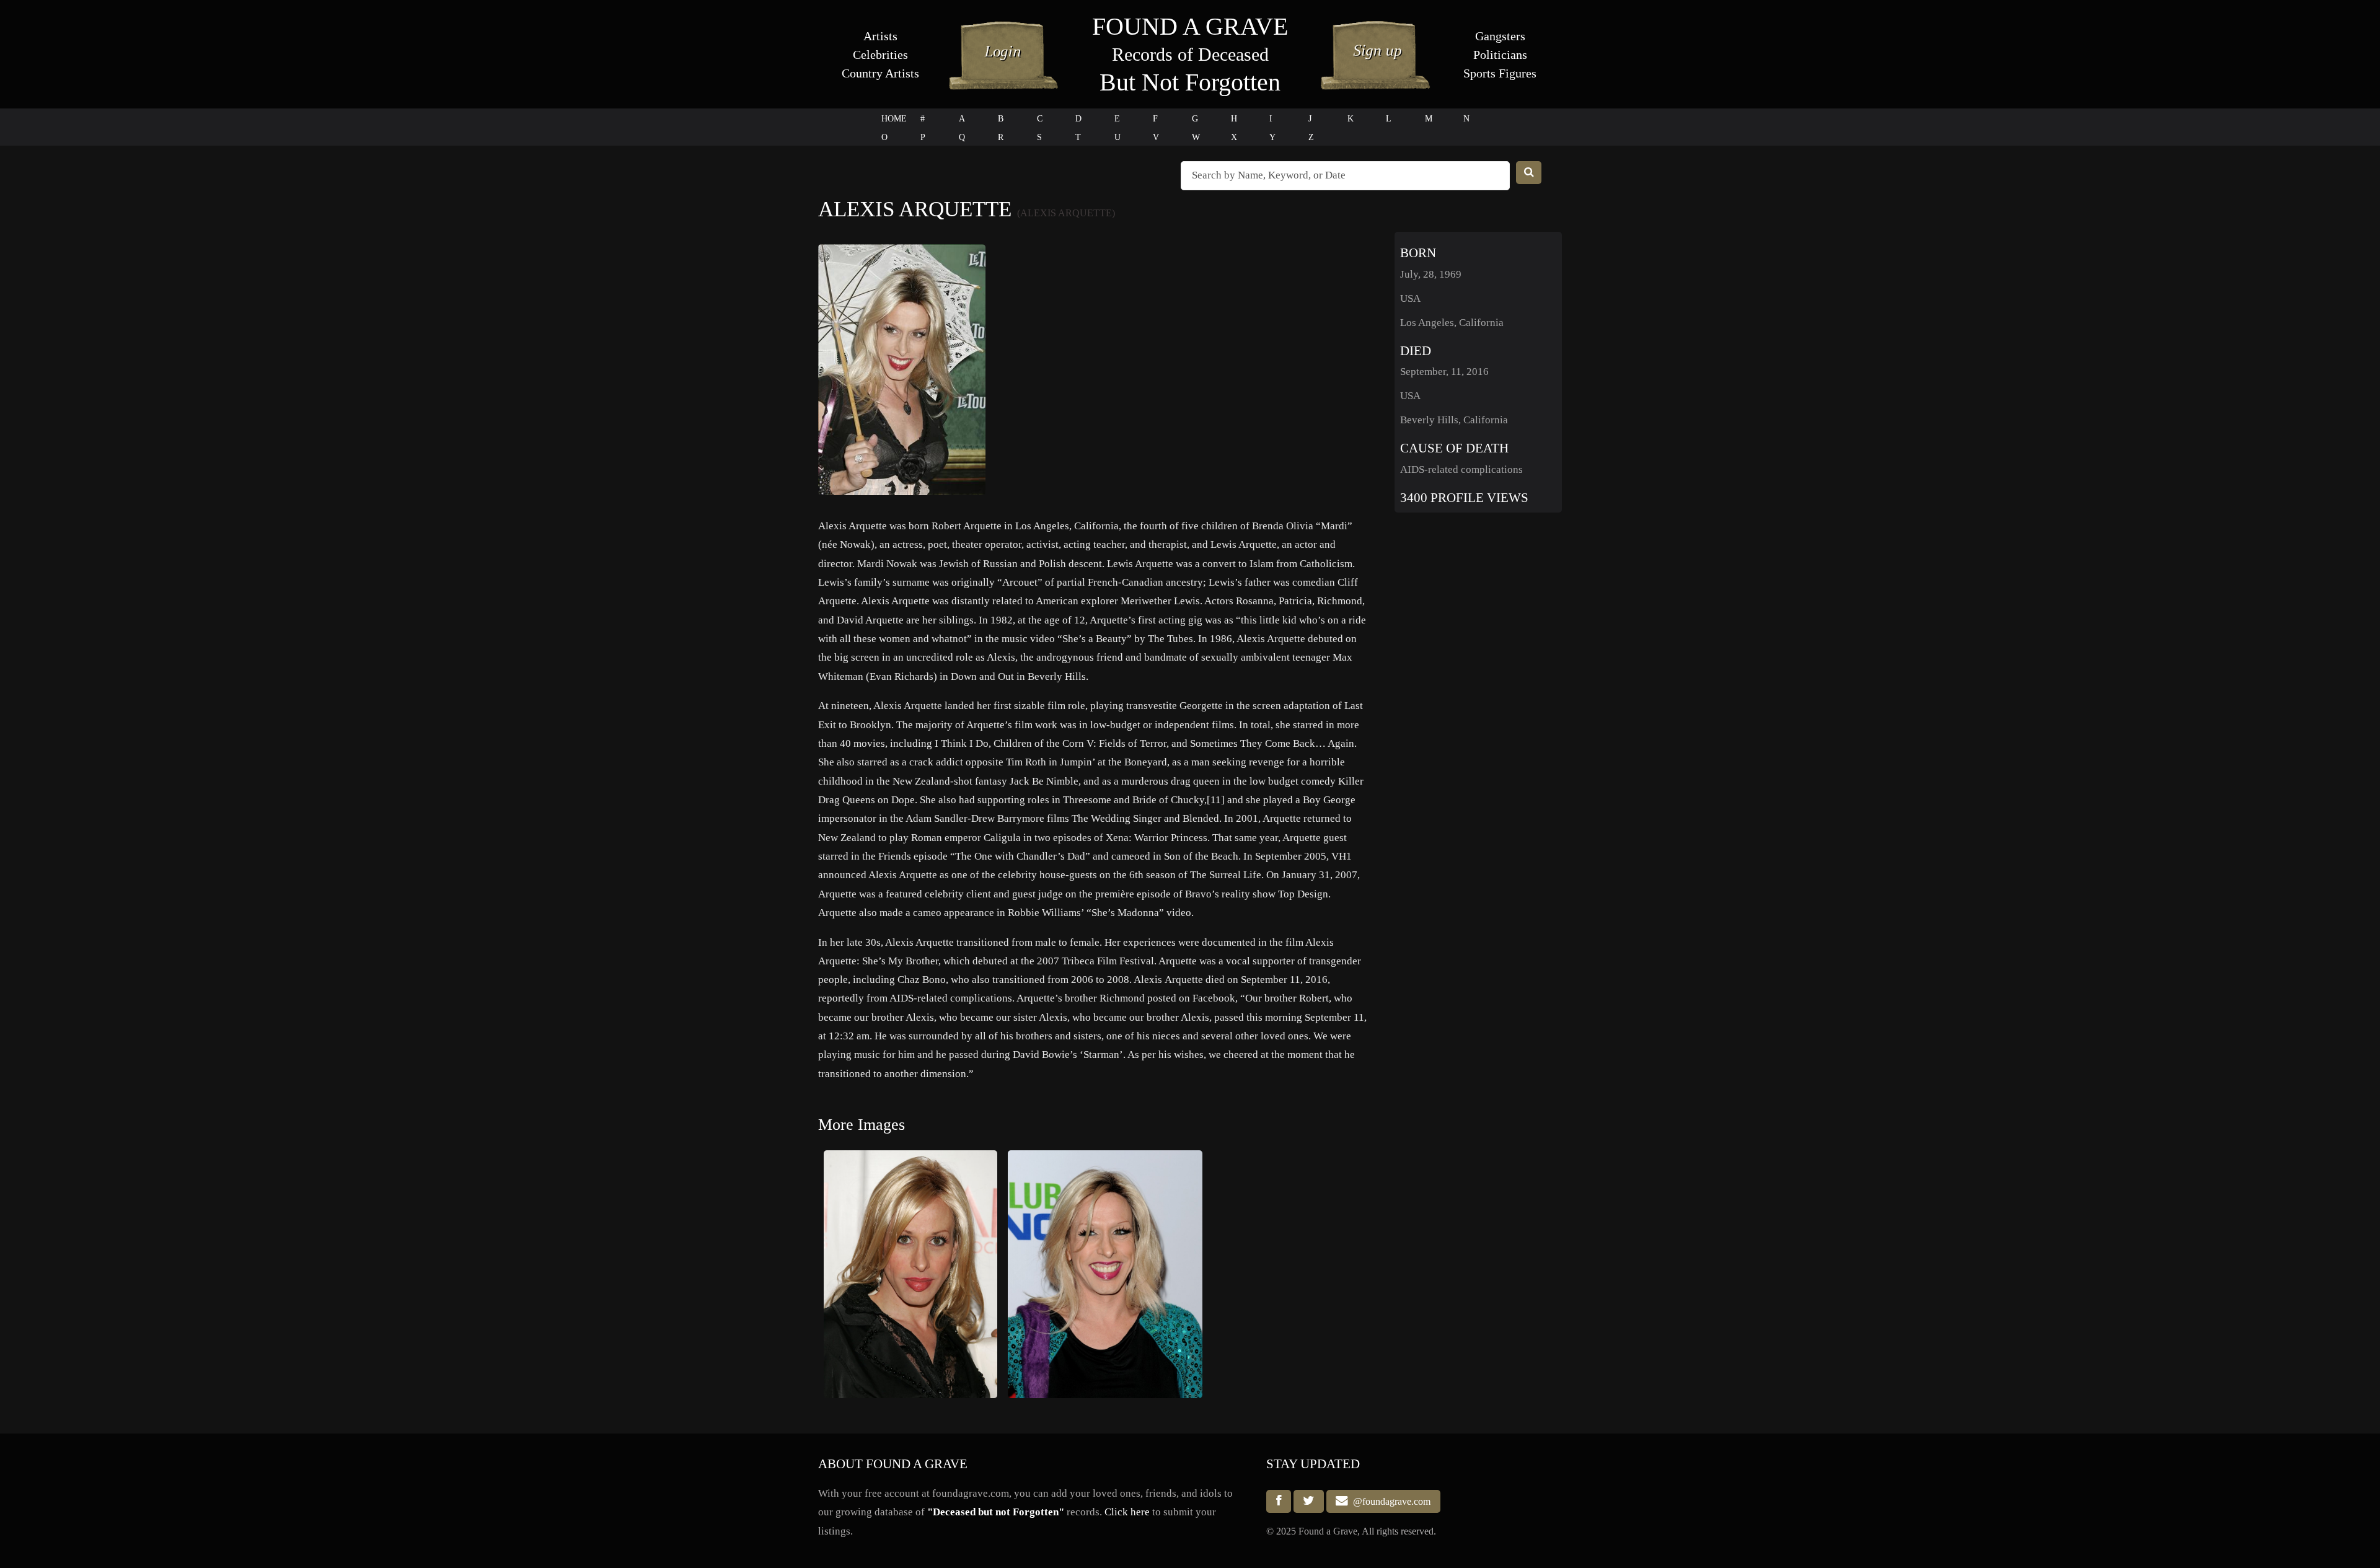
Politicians (1500, 55)
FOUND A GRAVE (1190, 26)
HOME (894, 119)
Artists (880, 36)
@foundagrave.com (1389, 1501)
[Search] (1529, 173)
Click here (1127, 1512)
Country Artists (880, 73)
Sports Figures (1500, 73)
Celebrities (880, 55)
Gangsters (1500, 36)
